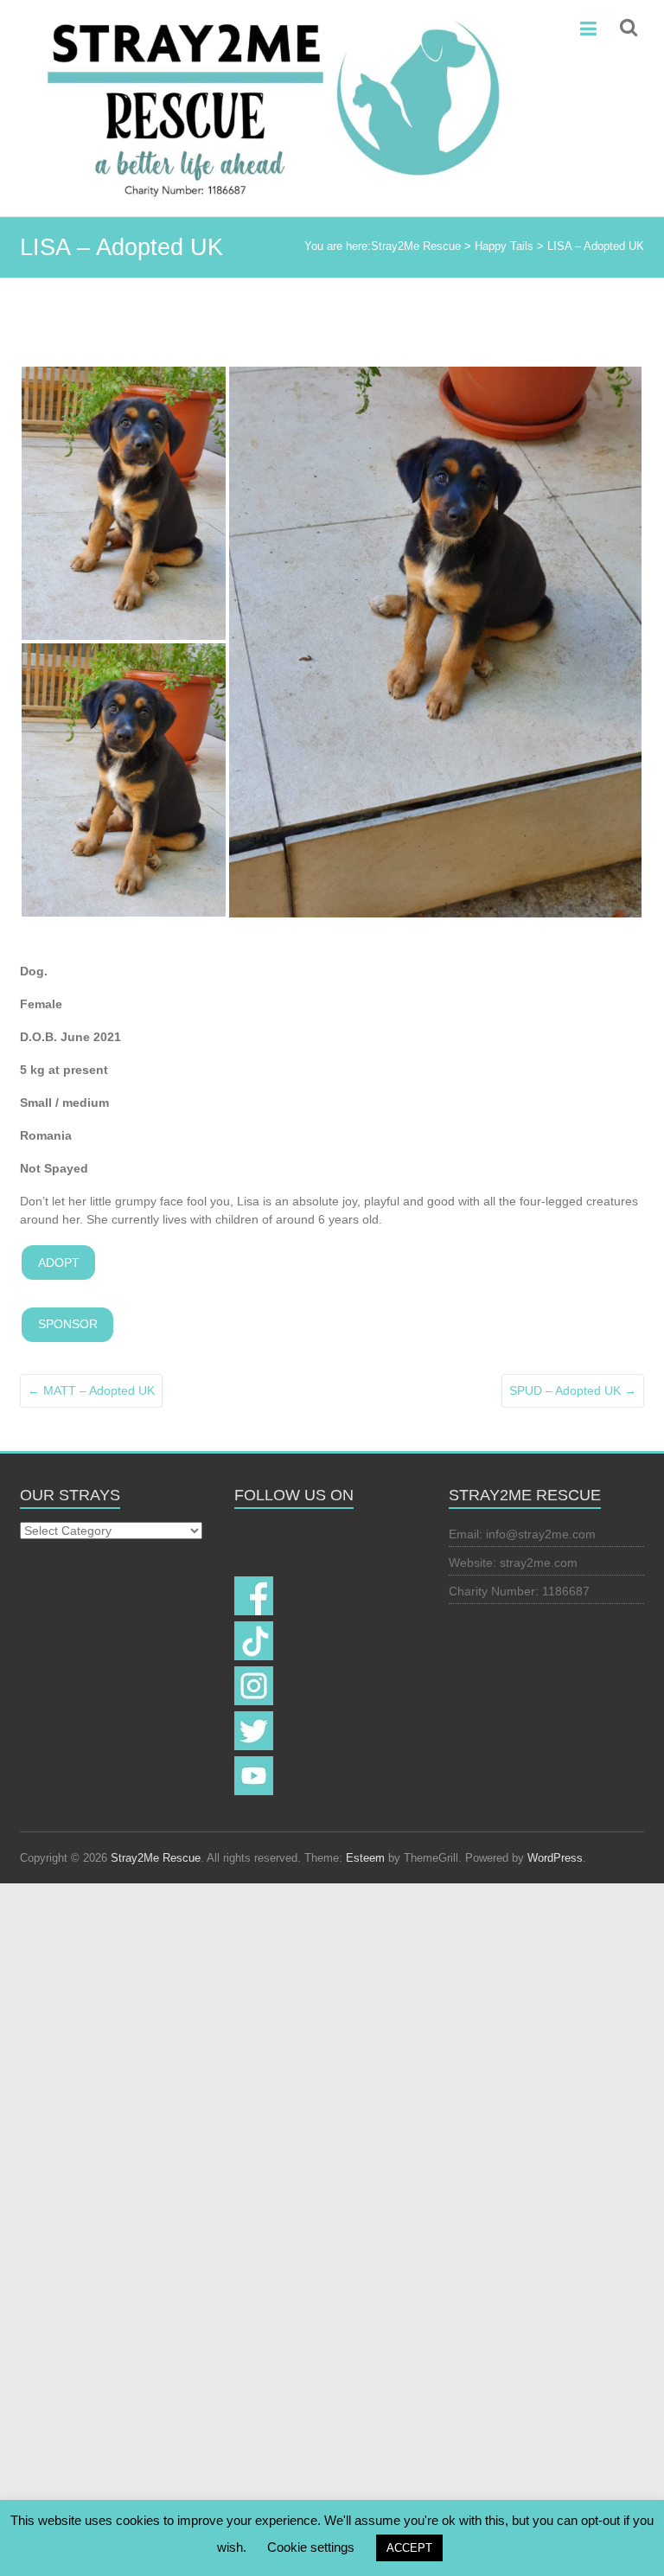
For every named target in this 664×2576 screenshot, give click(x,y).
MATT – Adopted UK (91, 1390)
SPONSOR (68, 1324)
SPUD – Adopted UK (573, 1390)
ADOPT (59, 1262)
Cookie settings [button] (311, 2547)
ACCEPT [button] (409, 2548)
